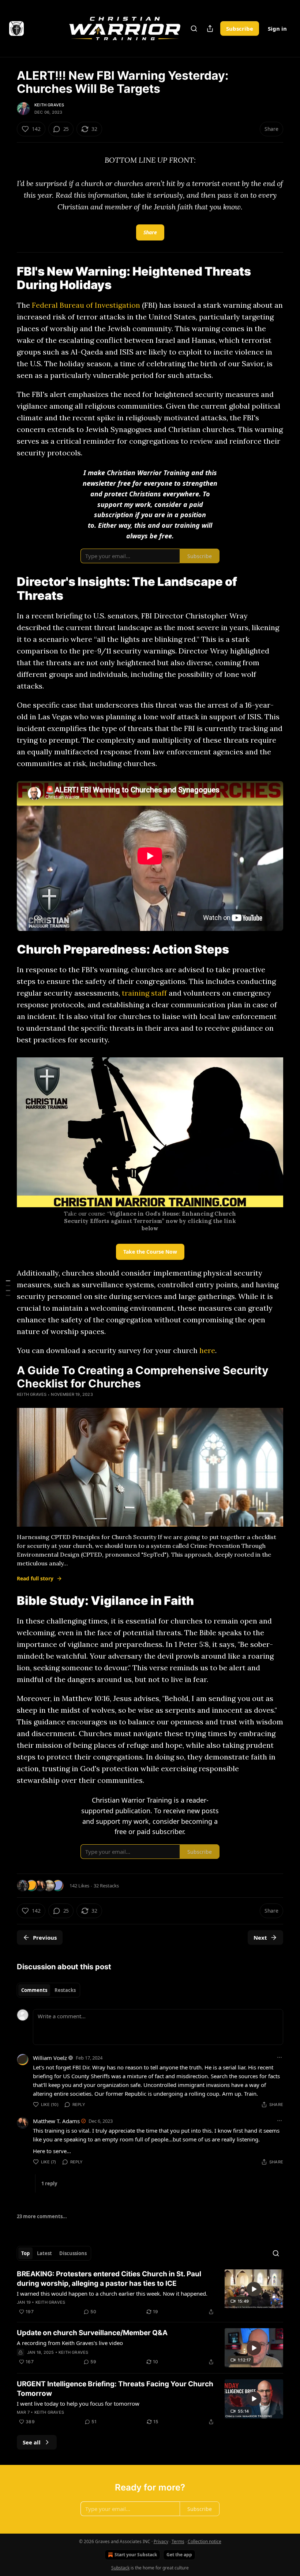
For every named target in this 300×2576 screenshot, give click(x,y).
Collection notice (205, 2541)
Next (260, 1937)
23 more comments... (42, 2216)
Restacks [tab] (65, 1990)
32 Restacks (106, 1886)
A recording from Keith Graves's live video (70, 2343)
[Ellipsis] (280, 2057)
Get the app (179, 2555)
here (207, 1350)
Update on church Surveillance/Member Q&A (92, 2333)
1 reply (49, 2183)
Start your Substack (136, 2555)
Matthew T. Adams (56, 2121)
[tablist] (48, 1990)
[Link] (7, 278)
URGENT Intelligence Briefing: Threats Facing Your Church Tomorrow (115, 2389)
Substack (120, 2568)
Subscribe (240, 29)
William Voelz (50, 2058)
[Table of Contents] (8, 1288)
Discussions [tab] (73, 2253)
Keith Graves (49, 105)
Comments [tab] (34, 1990)
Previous (45, 1937)
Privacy (161, 2541)
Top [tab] (25, 2253)
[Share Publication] (210, 29)
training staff (145, 993)
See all (32, 2442)
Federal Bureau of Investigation (86, 305)
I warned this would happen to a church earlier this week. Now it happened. (112, 2293)
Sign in (277, 29)
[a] (254, 2289)
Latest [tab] (44, 2253)
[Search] (194, 29)
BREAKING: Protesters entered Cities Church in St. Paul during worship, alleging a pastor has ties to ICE (109, 2279)
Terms (178, 2541)
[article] (150, 2293)
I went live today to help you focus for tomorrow (78, 2403)
